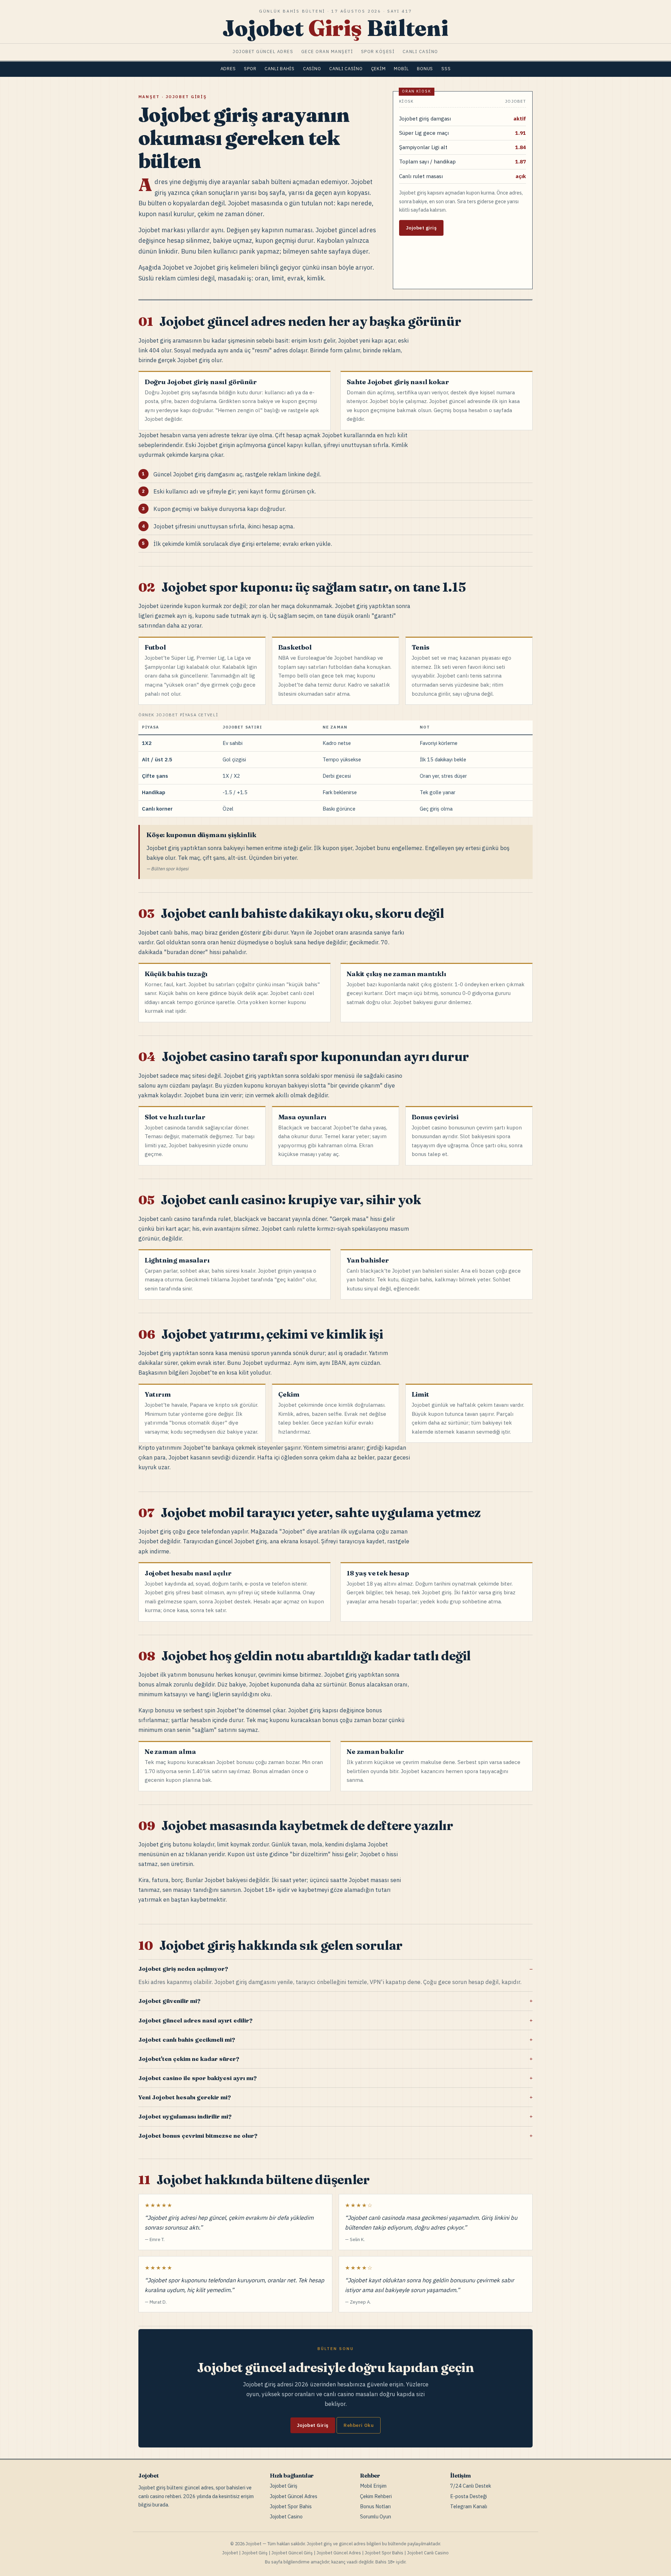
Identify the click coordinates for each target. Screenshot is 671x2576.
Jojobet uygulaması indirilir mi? (185, 2116)
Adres (228, 69)
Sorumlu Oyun (376, 2516)
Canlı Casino (346, 69)
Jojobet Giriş (313, 2425)
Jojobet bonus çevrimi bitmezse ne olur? (198, 2136)
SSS (446, 69)
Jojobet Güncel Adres (294, 2496)
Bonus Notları (375, 2506)
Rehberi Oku (359, 2425)
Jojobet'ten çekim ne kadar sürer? (189, 2059)
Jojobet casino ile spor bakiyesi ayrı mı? (197, 2078)
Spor (250, 69)
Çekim (378, 69)
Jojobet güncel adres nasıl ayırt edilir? (195, 2020)
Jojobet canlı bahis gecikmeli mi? (187, 2040)
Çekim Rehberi (376, 2496)
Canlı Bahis (279, 69)
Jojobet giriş (421, 228)
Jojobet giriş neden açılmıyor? (183, 1969)
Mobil (401, 69)
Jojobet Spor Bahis (291, 2506)
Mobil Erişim (373, 2486)
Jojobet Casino (286, 2516)
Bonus (425, 69)
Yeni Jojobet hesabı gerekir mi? (185, 2097)
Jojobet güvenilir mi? (169, 2001)
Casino (312, 69)
